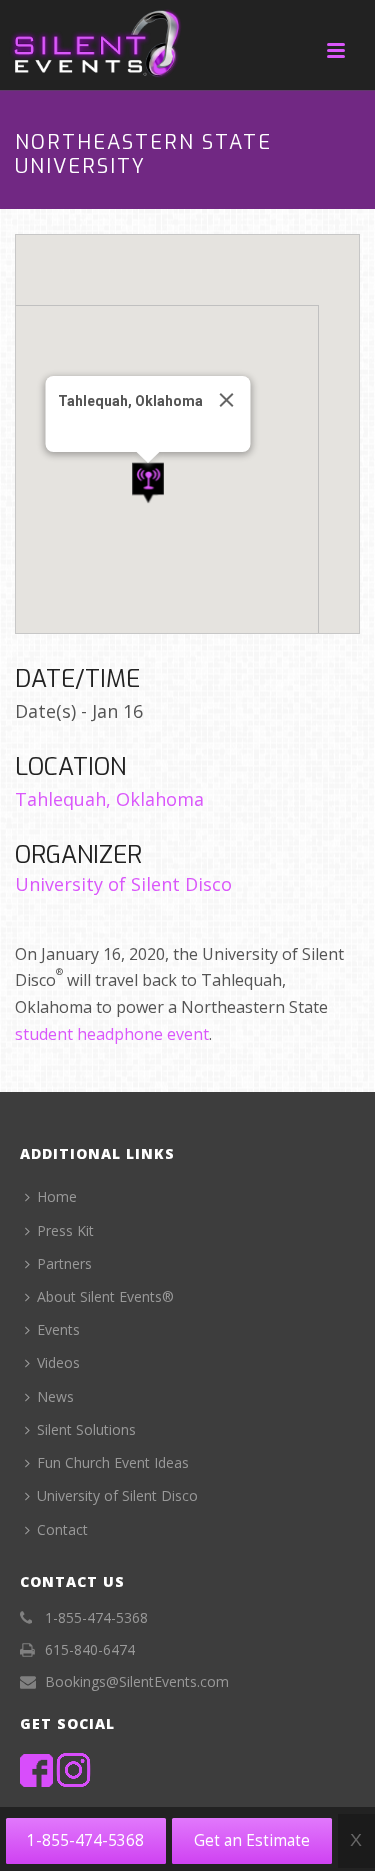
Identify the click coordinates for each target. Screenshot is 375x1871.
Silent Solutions (86, 1429)
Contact (62, 1529)
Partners (64, 1263)
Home (57, 1196)
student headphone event (112, 1034)
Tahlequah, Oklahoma (109, 799)
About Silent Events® (105, 1296)
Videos (58, 1362)
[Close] (226, 400)
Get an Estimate (252, 1840)
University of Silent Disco (123, 884)
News (55, 1396)
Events (58, 1329)
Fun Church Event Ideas (113, 1462)
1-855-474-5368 (85, 1840)
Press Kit (65, 1230)
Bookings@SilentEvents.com (137, 1682)
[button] (148, 483)
